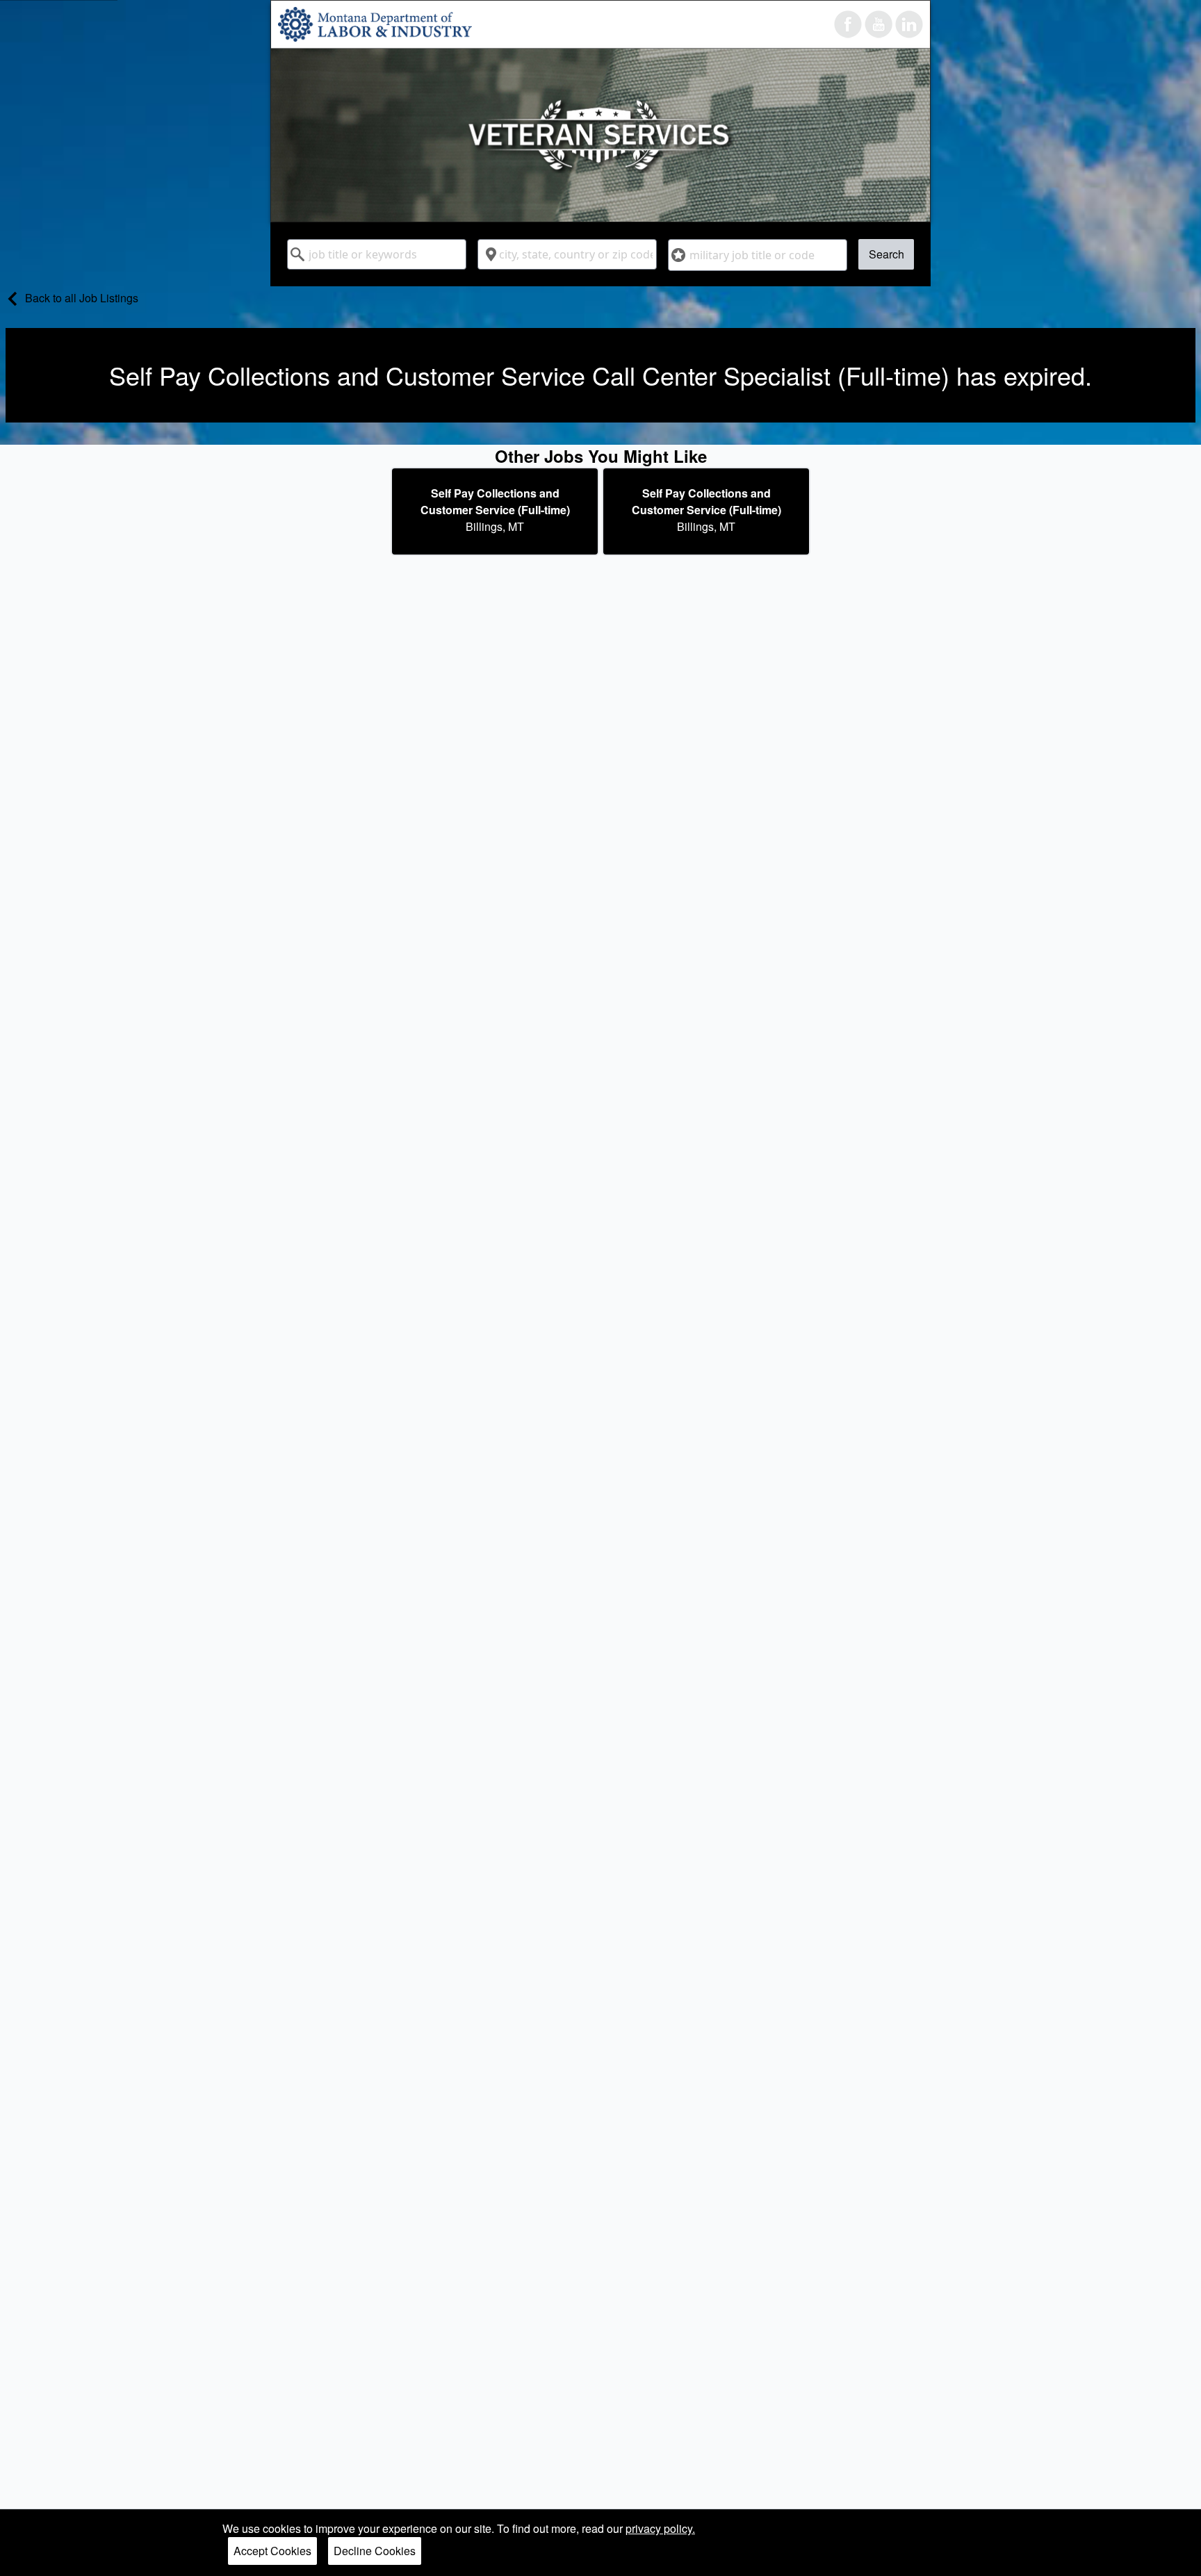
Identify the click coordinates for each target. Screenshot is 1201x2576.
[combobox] (377, 254)
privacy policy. (660, 2528)
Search (887, 254)
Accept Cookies (272, 2551)
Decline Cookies (375, 2551)
